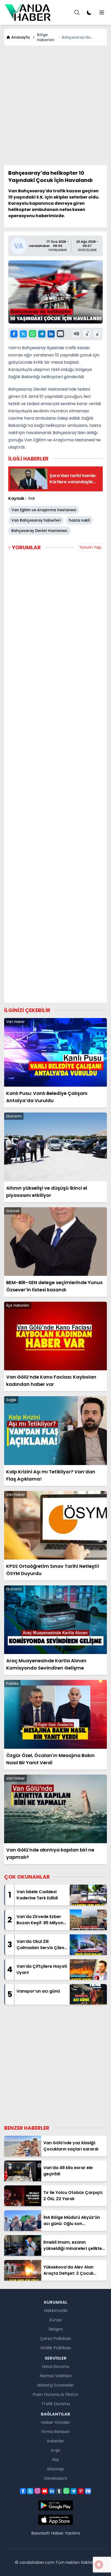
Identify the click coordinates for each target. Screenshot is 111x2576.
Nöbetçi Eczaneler (56, 2385)
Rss (55, 2460)
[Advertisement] (55, 105)
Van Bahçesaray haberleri (36, 520)
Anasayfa (21, 37)
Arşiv (55, 2450)
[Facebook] (14, 334)
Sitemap (55, 2469)
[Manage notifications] (99, 2565)
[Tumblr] (59, 2491)
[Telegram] (42, 334)
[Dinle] (76, 334)
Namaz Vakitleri (56, 2376)
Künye (55, 2320)
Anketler (55, 2441)
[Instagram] (37, 2491)
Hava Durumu (55, 2366)
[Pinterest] (81, 2491)
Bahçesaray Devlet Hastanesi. (39, 531)
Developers (56, 2478)
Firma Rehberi (55, 2432)
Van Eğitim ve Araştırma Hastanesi (44, 510)
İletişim (56, 2329)
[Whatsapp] (33, 334)
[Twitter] (23, 334)
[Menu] (77, 12)
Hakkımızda (56, 2311)
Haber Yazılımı (66, 2533)
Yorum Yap (90, 547)
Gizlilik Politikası (56, 2348)
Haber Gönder (56, 2422)
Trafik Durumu (56, 2404)
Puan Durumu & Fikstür (56, 2394)
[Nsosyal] (88, 2491)
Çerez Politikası (55, 2339)
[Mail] (60, 334)
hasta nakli (79, 520)
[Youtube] (45, 2491)
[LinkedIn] (51, 334)
